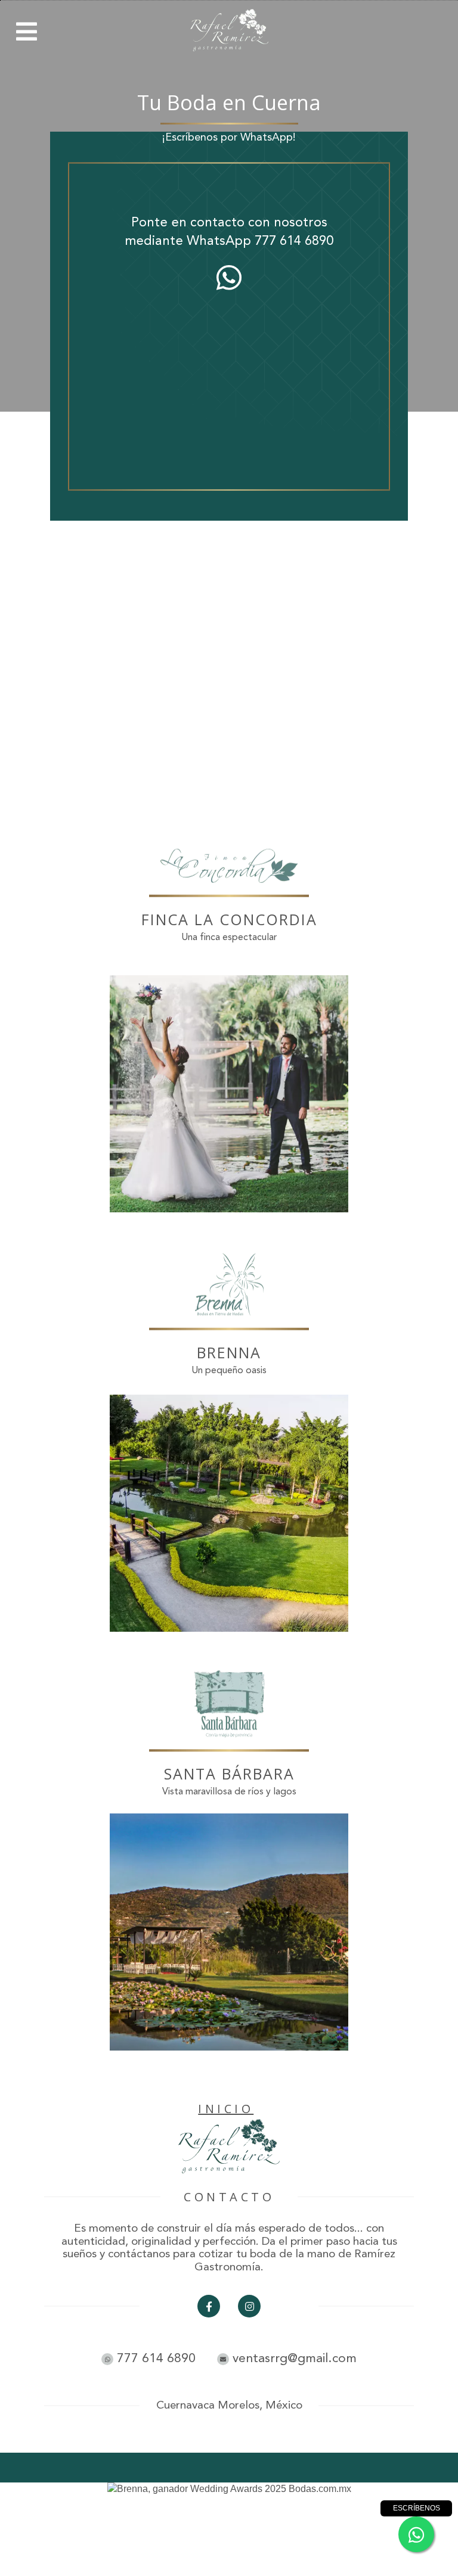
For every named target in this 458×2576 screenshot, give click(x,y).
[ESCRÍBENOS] (416, 2534)
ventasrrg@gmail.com (293, 2359)
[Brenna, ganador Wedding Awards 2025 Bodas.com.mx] (229, 2489)
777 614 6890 (294, 241)
